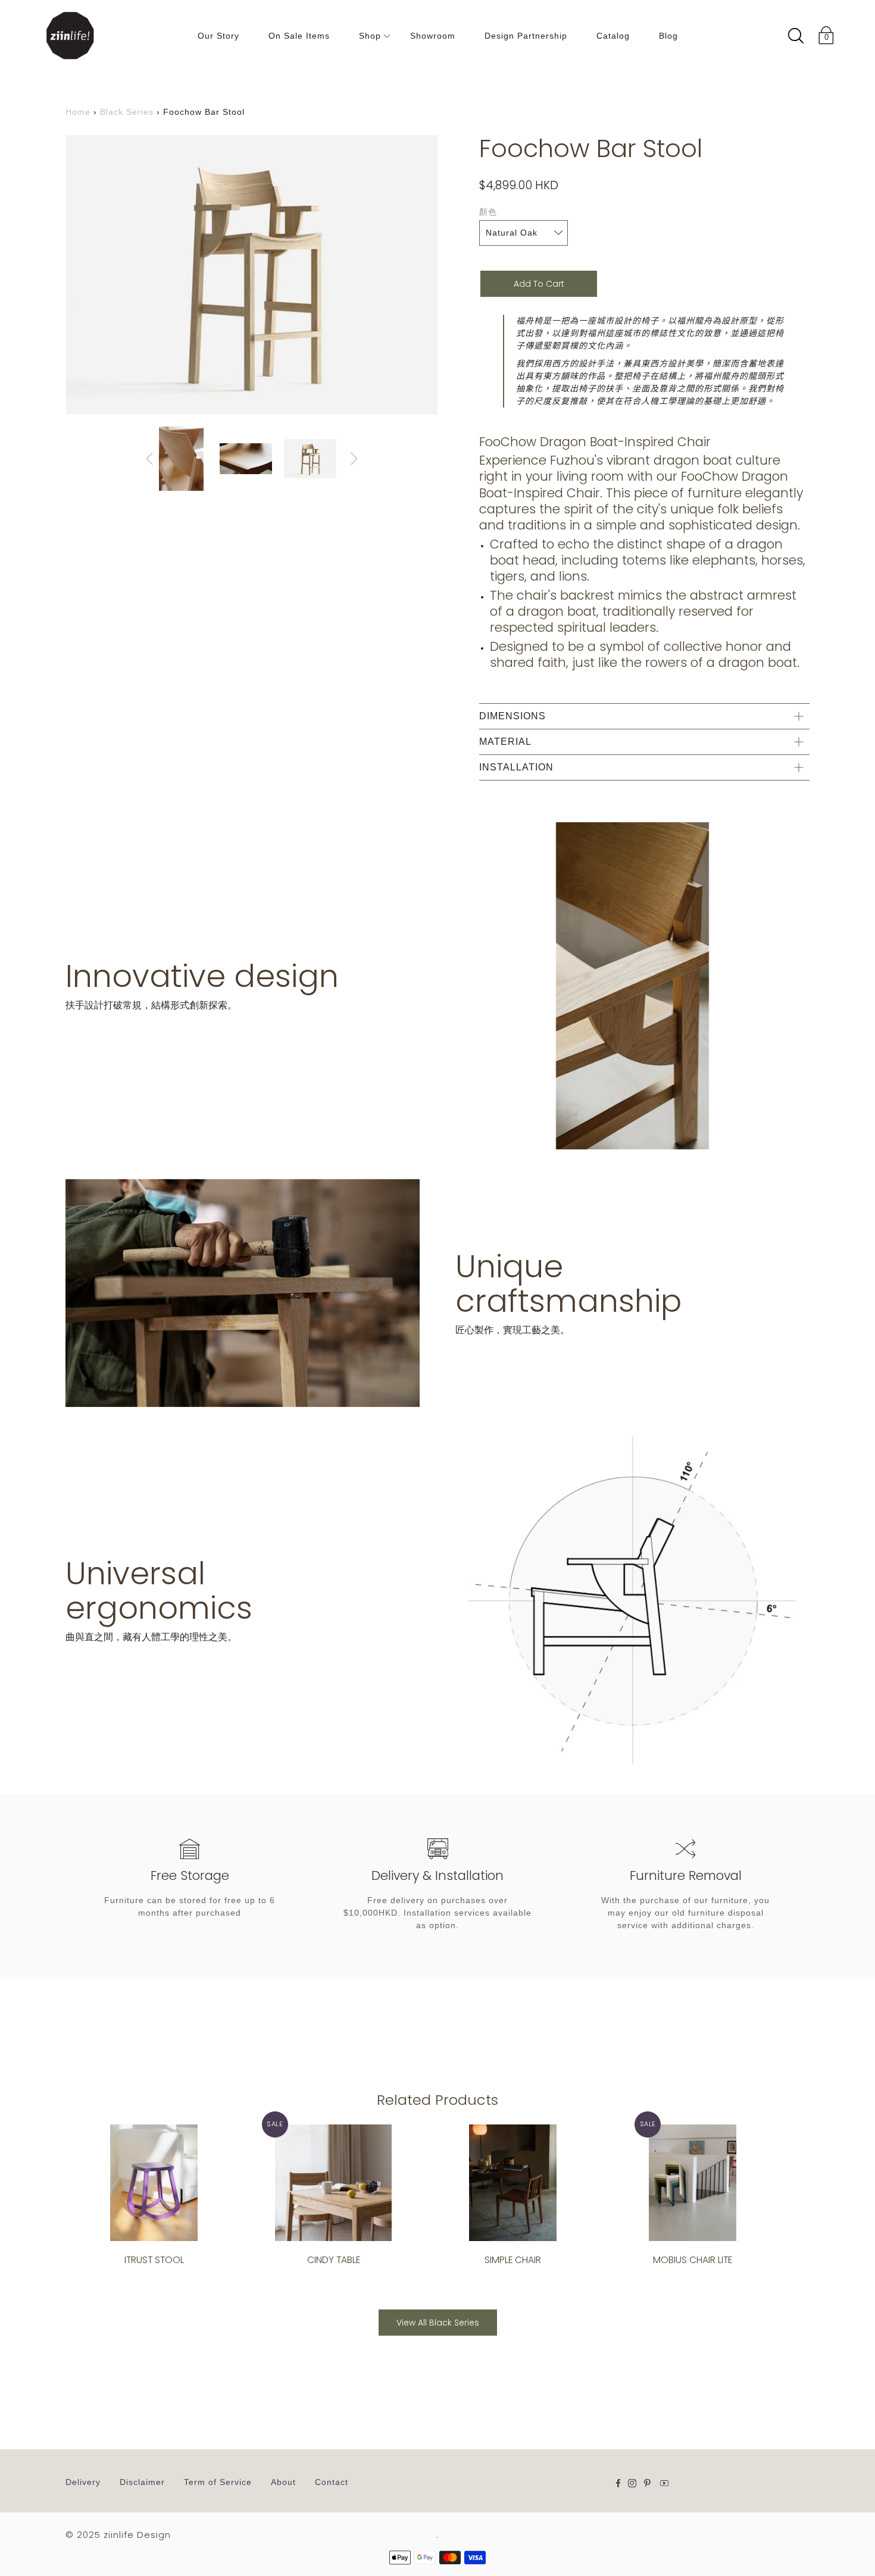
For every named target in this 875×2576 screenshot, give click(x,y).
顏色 (488, 212)
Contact (332, 2482)
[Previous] (149, 459)
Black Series (127, 112)
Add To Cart (539, 284)
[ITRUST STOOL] (154, 2183)
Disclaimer (142, 2482)
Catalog (613, 36)
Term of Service (218, 2482)
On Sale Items (299, 36)
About (283, 2482)
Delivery (83, 2482)
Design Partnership (526, 36)
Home (78, 112)
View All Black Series (438, 2323)
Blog (668, 36)
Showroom (433, 36)
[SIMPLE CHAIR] (513, 2183)
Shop (370, 36)
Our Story (218, 36)
